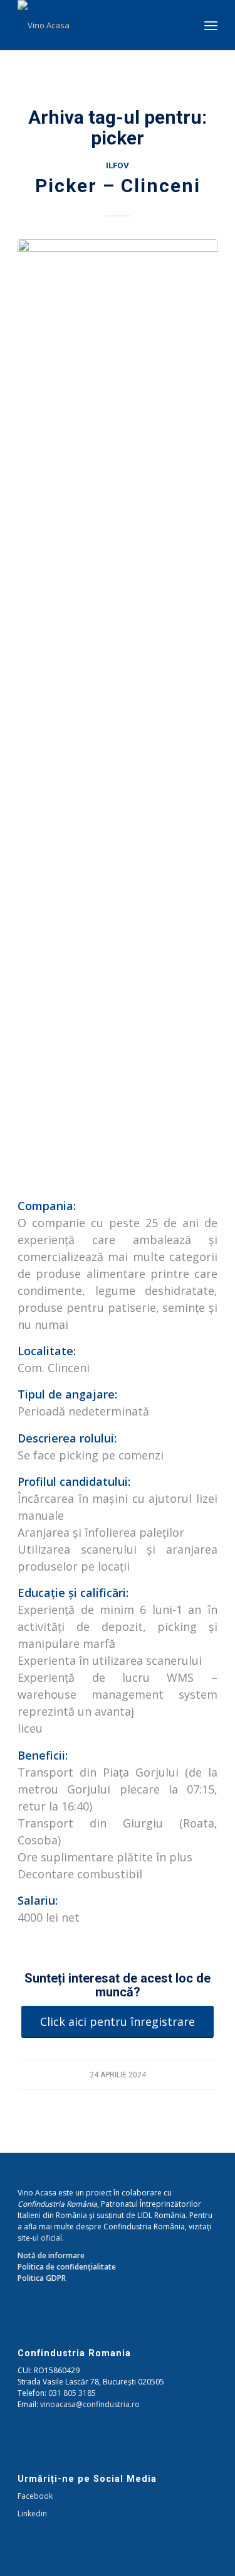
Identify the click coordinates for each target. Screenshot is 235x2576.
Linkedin (32, 2514)
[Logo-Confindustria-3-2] (97, 25)
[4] (118, 710)
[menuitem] (211, 25)
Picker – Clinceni (118, 186)
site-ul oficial (40, 2238)
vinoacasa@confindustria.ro (90, 2404)
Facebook (35, 2496)
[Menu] (211, 25)
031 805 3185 (72, 2393)
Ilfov (118, 165)
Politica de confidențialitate (67, 2267)
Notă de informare (51, 2255)
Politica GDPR (42, 2278)
